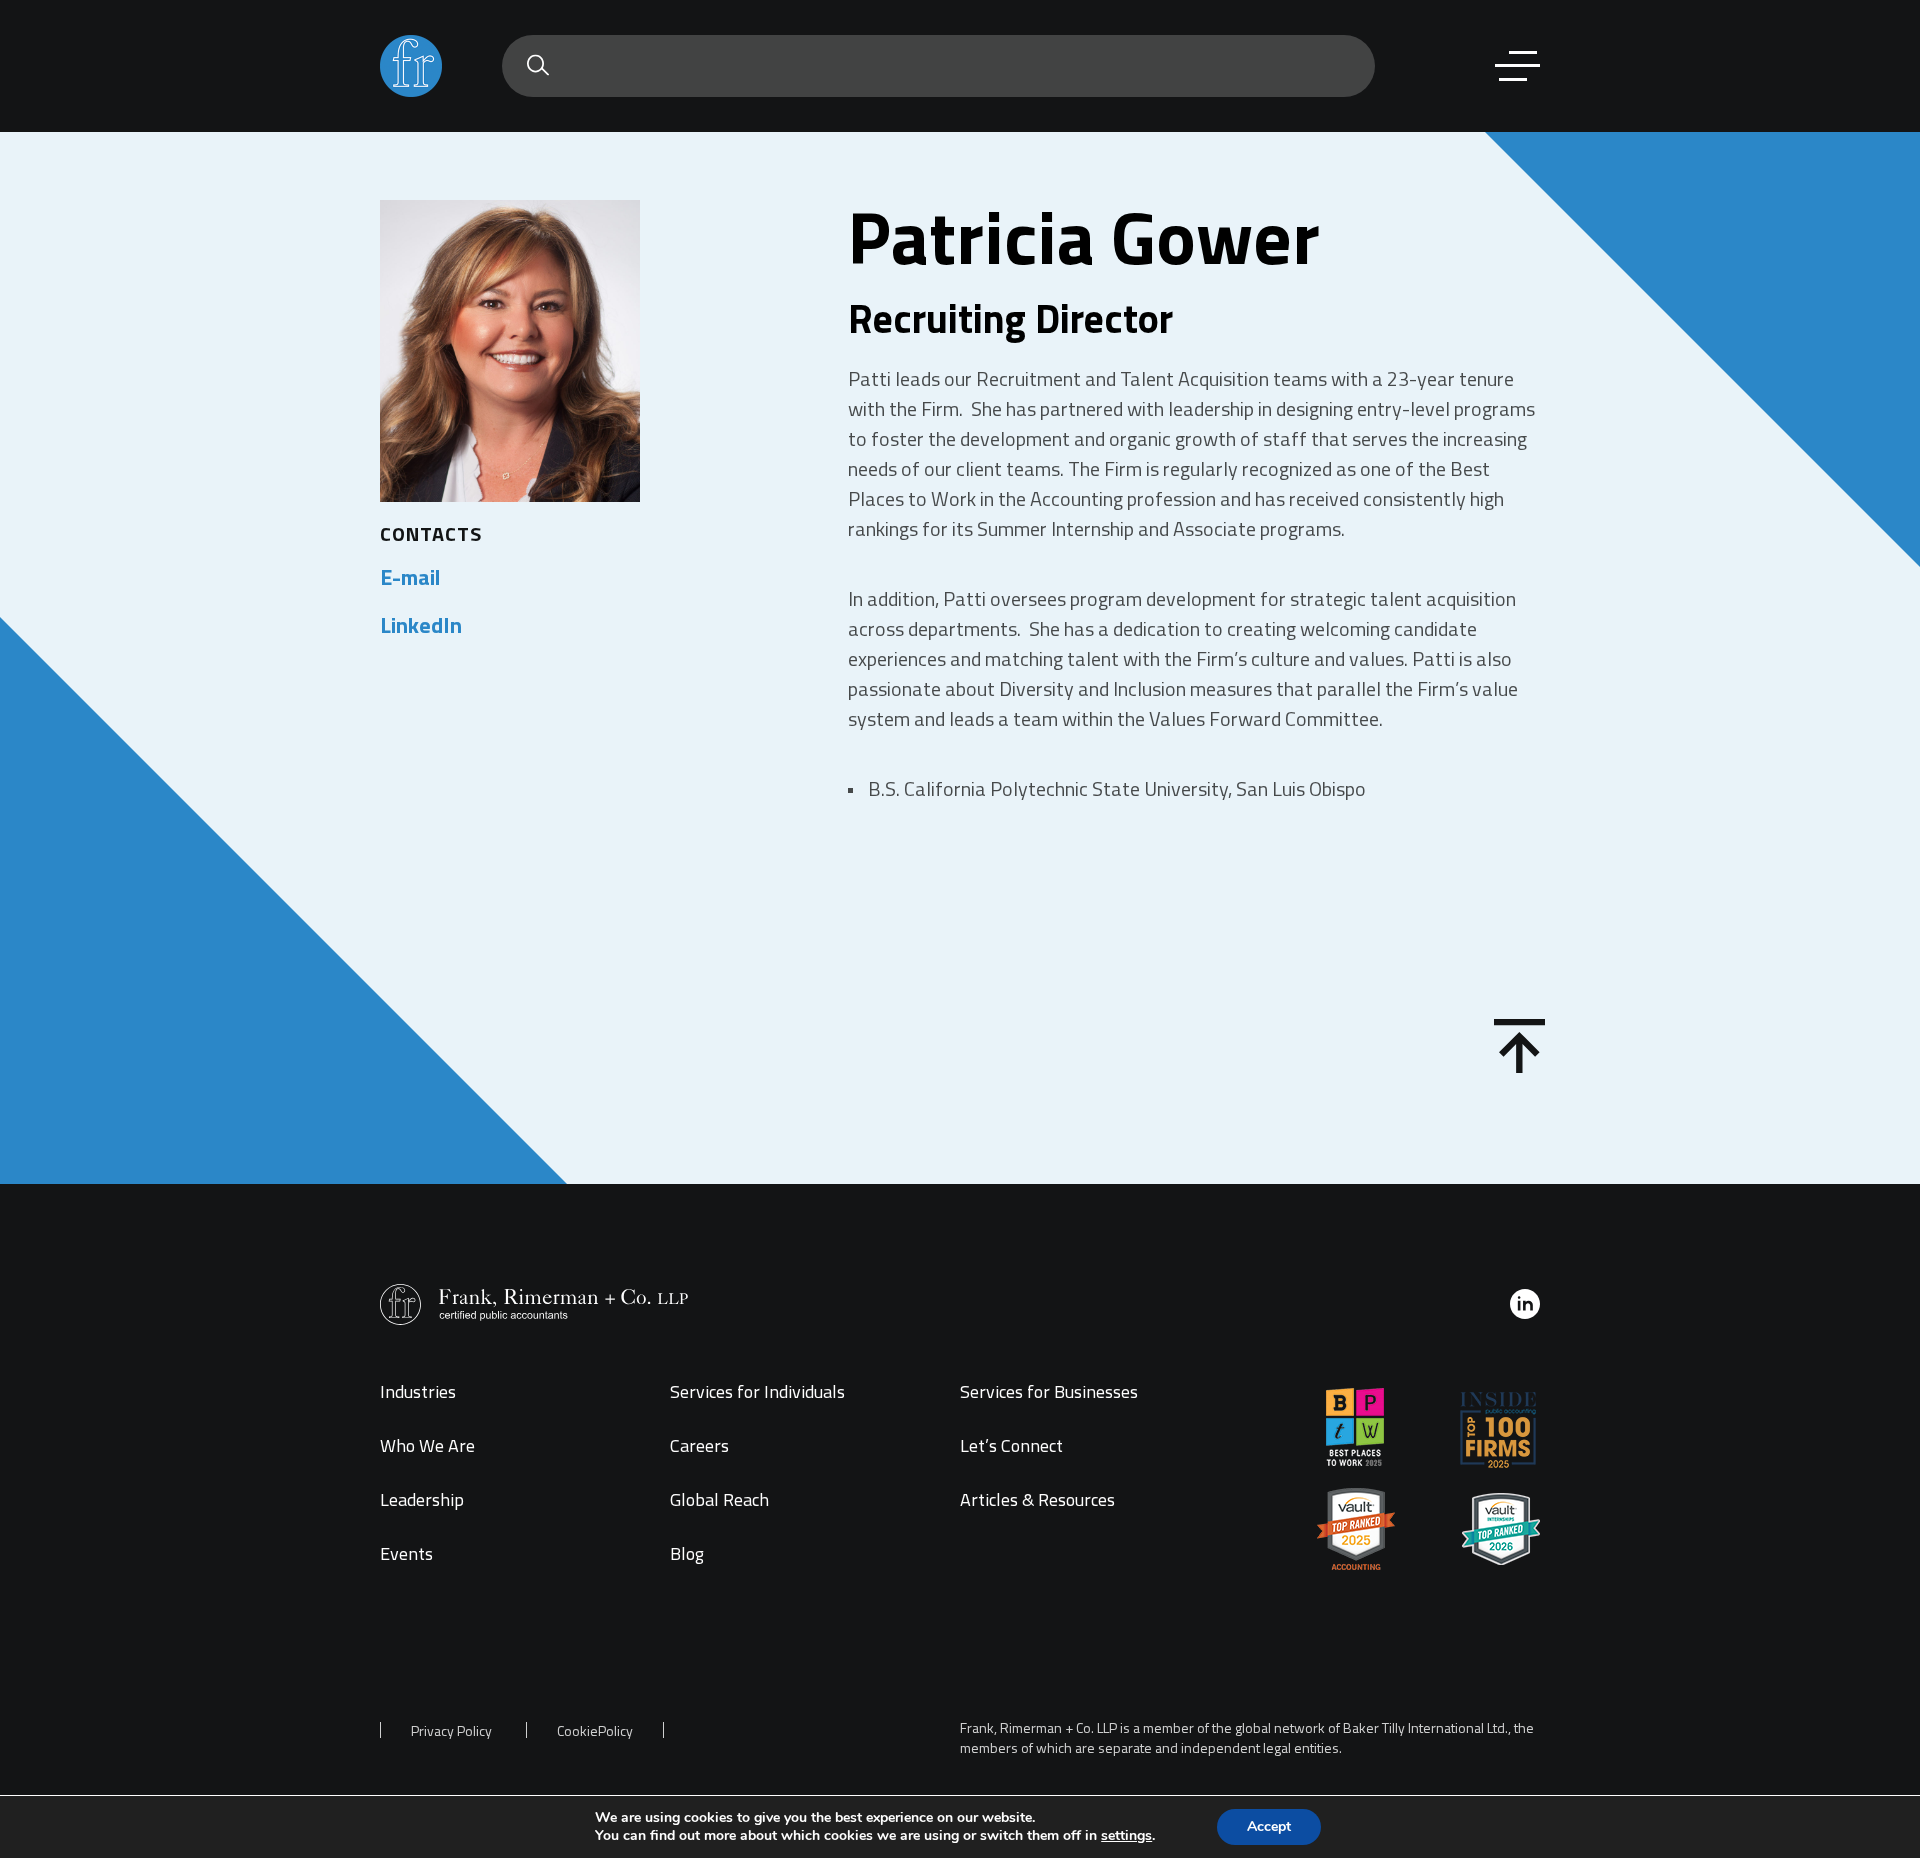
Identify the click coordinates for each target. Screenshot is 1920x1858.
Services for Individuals (757, 1391)
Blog (687, 1553)
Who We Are (427, 1445)
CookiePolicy (595, 1731)
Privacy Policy (451, 1731)
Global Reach (719, 1499)
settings (1126, 1836)
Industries (418, 1391)
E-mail (410, 577)
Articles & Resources (1037, 1499)
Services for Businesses (1049, 1391)
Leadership (422, 1499)
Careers (699, 1445)
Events (406, 1553)
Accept (1269, 1826)
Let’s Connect (1011, 1445)
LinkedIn (421, 625)
